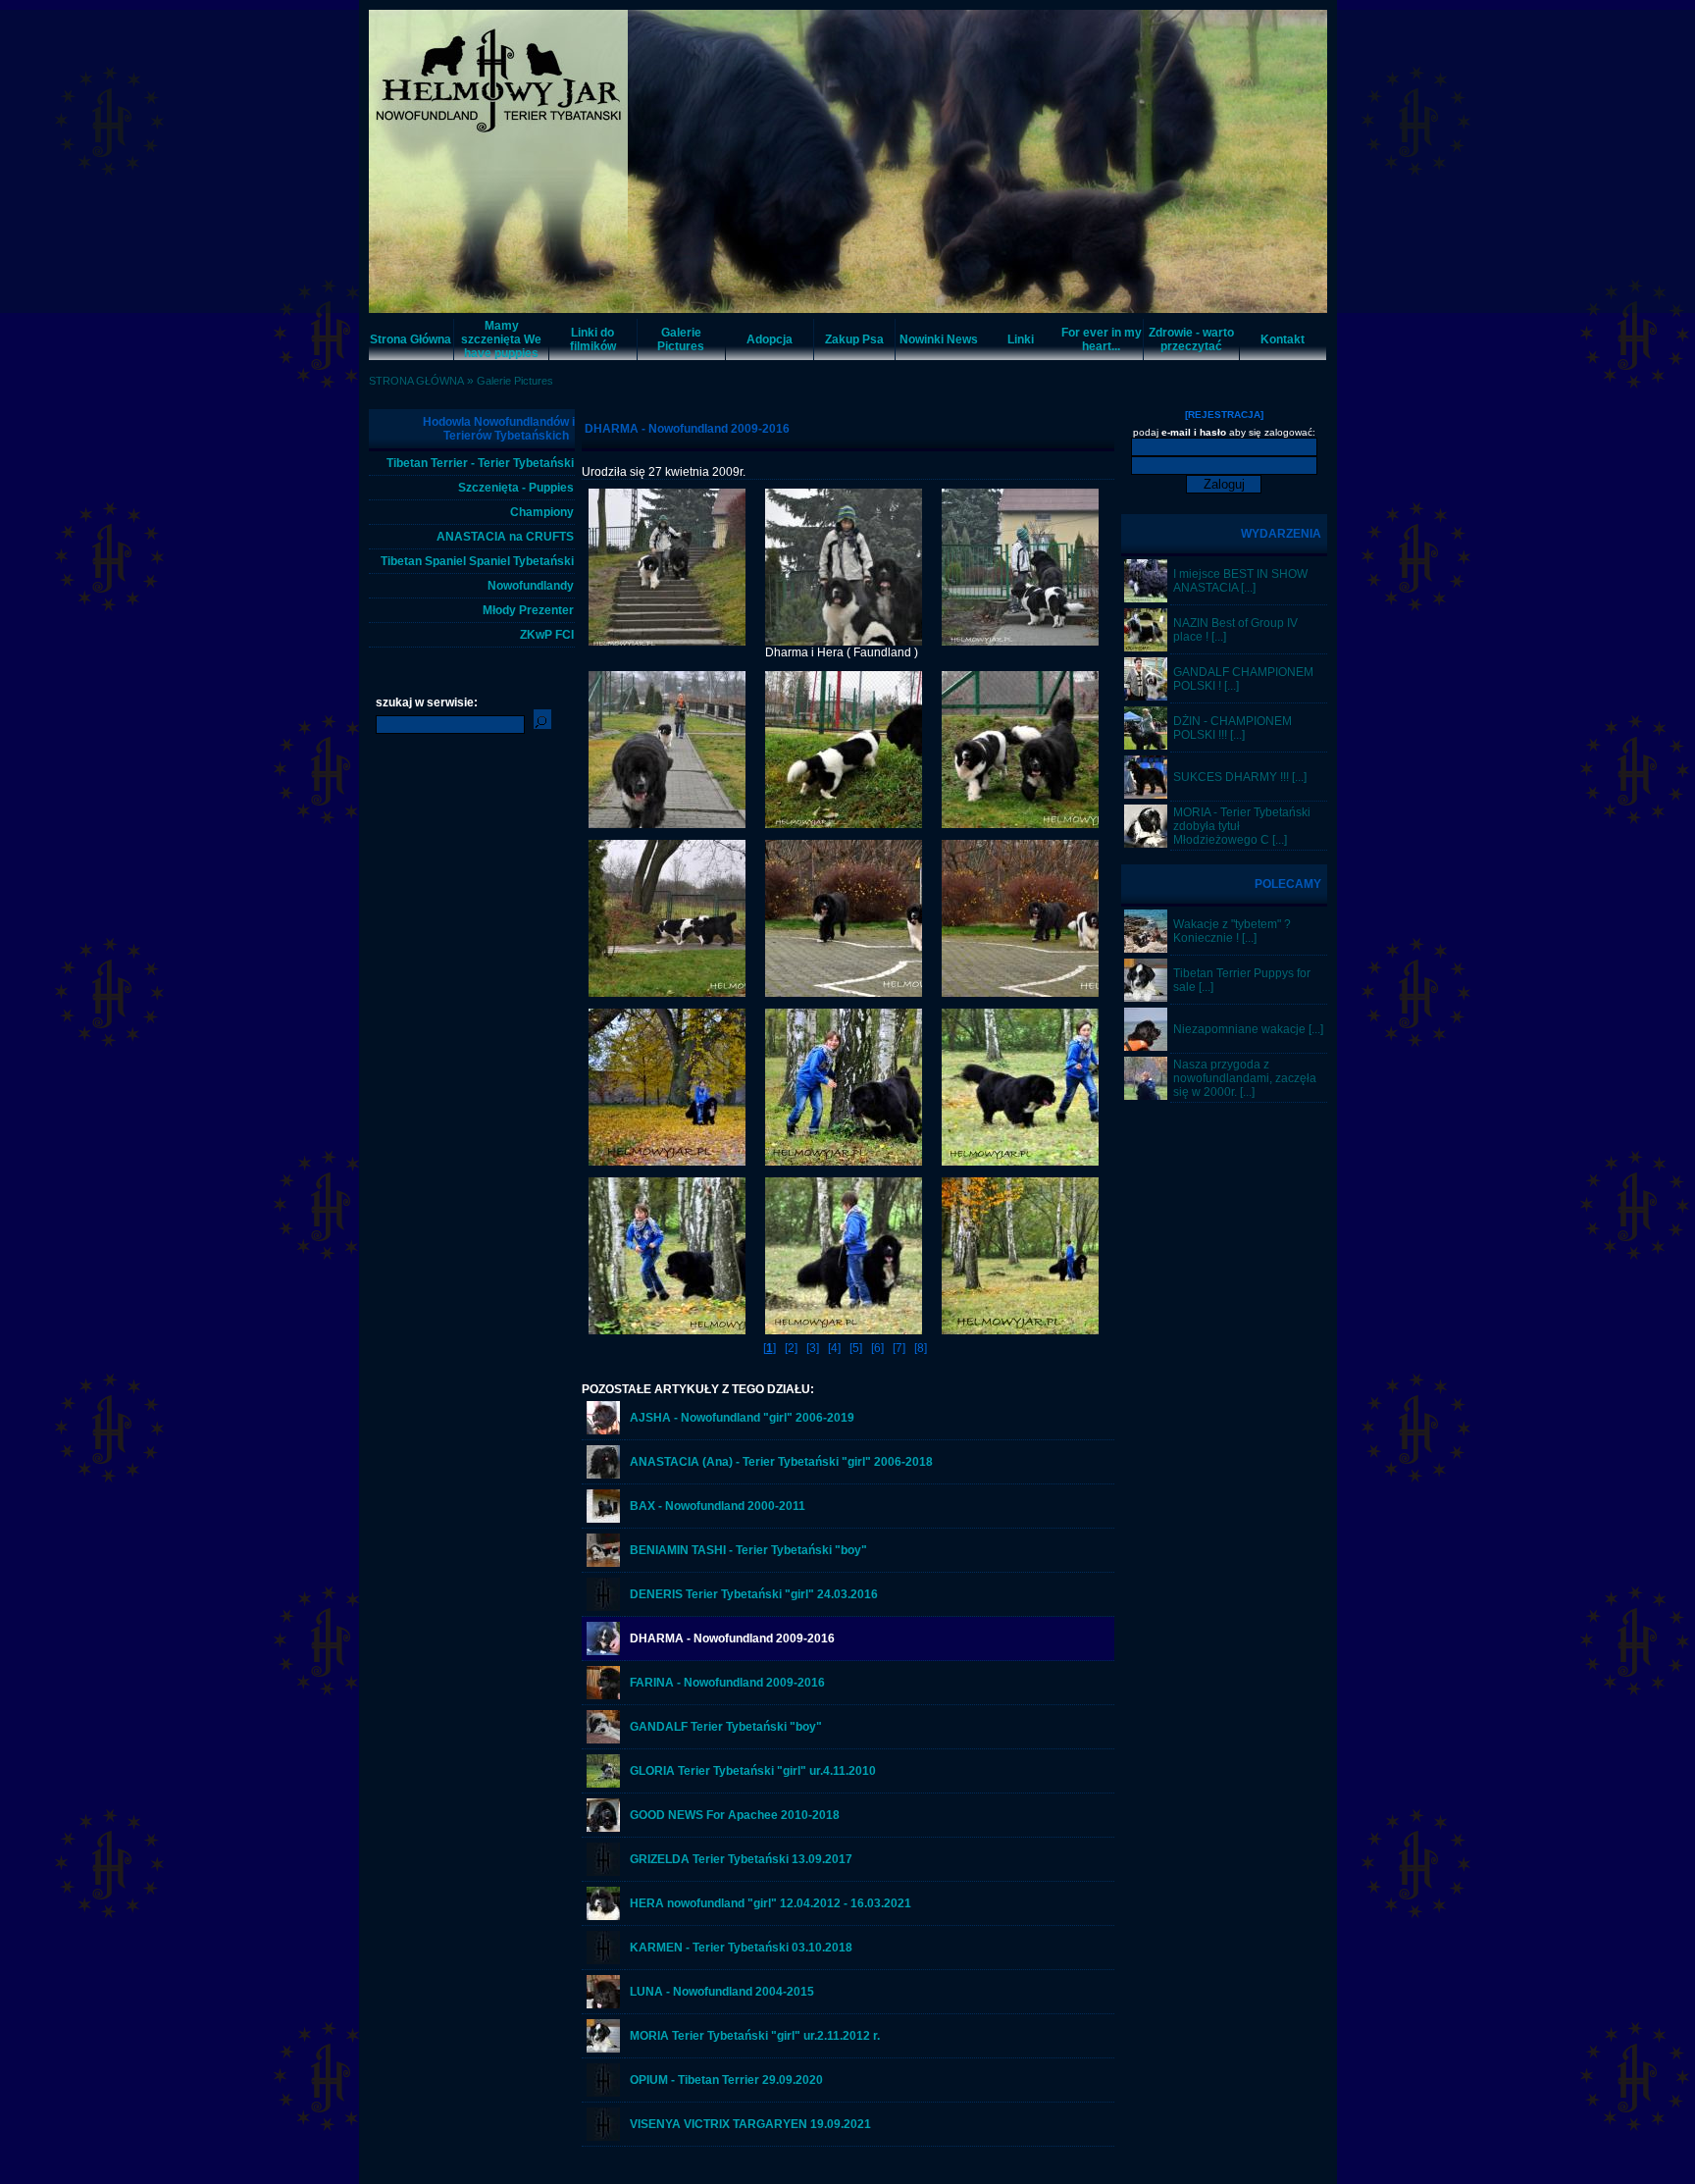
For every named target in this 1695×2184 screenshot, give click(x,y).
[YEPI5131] (603, 1828)
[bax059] (603, 1519)
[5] (856, 1348)
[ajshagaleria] (603, 1430)
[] (770, 1348)
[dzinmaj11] (1146, 746)
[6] (877, 1348)
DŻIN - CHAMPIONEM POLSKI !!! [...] (1233, 728)
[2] (791, 1348)
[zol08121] (603, 2049)
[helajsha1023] (1146, 1047)
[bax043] (1146, 1096)
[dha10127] (1020, 1162)
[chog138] (1146, 949)
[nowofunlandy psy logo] (603, 1607)
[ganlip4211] (603, 1740)
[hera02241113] (844, 993)
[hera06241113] (667, 993)
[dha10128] (844, 1162)
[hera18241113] (667, 642)
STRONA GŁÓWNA (416, 381)
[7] (899, 1348)
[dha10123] (1020, 1330)
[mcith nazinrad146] (1146, 648)
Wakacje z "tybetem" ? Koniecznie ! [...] (1232, 931)
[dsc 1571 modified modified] (1146, 795)
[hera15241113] (667, 824)
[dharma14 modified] (603, 1651)
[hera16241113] (1020, 642)
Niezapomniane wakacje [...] (1248, 1029)
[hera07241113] (1020, 824)
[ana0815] (603, 1475)
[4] (834, 1348)
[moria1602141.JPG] (1146, 844)
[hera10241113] (844, 824)
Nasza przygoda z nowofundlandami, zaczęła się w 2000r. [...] (1245, 1078)
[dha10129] (667, 1162)
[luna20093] (603, 2004)
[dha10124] (844, 1330)
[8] (921, 1348)
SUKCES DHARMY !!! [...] (1240, 777)
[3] (813, 1348)
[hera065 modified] (603, 1916)
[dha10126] (667, 1330)
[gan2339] (1146, 697)
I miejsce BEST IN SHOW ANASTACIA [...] (1240, 581)
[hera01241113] (1020, 993)
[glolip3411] (603, 1784)
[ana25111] (1146, 598)
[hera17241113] (844, 642)
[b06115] (603, 1563)
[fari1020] (603, 1695)
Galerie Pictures (515, 381)
